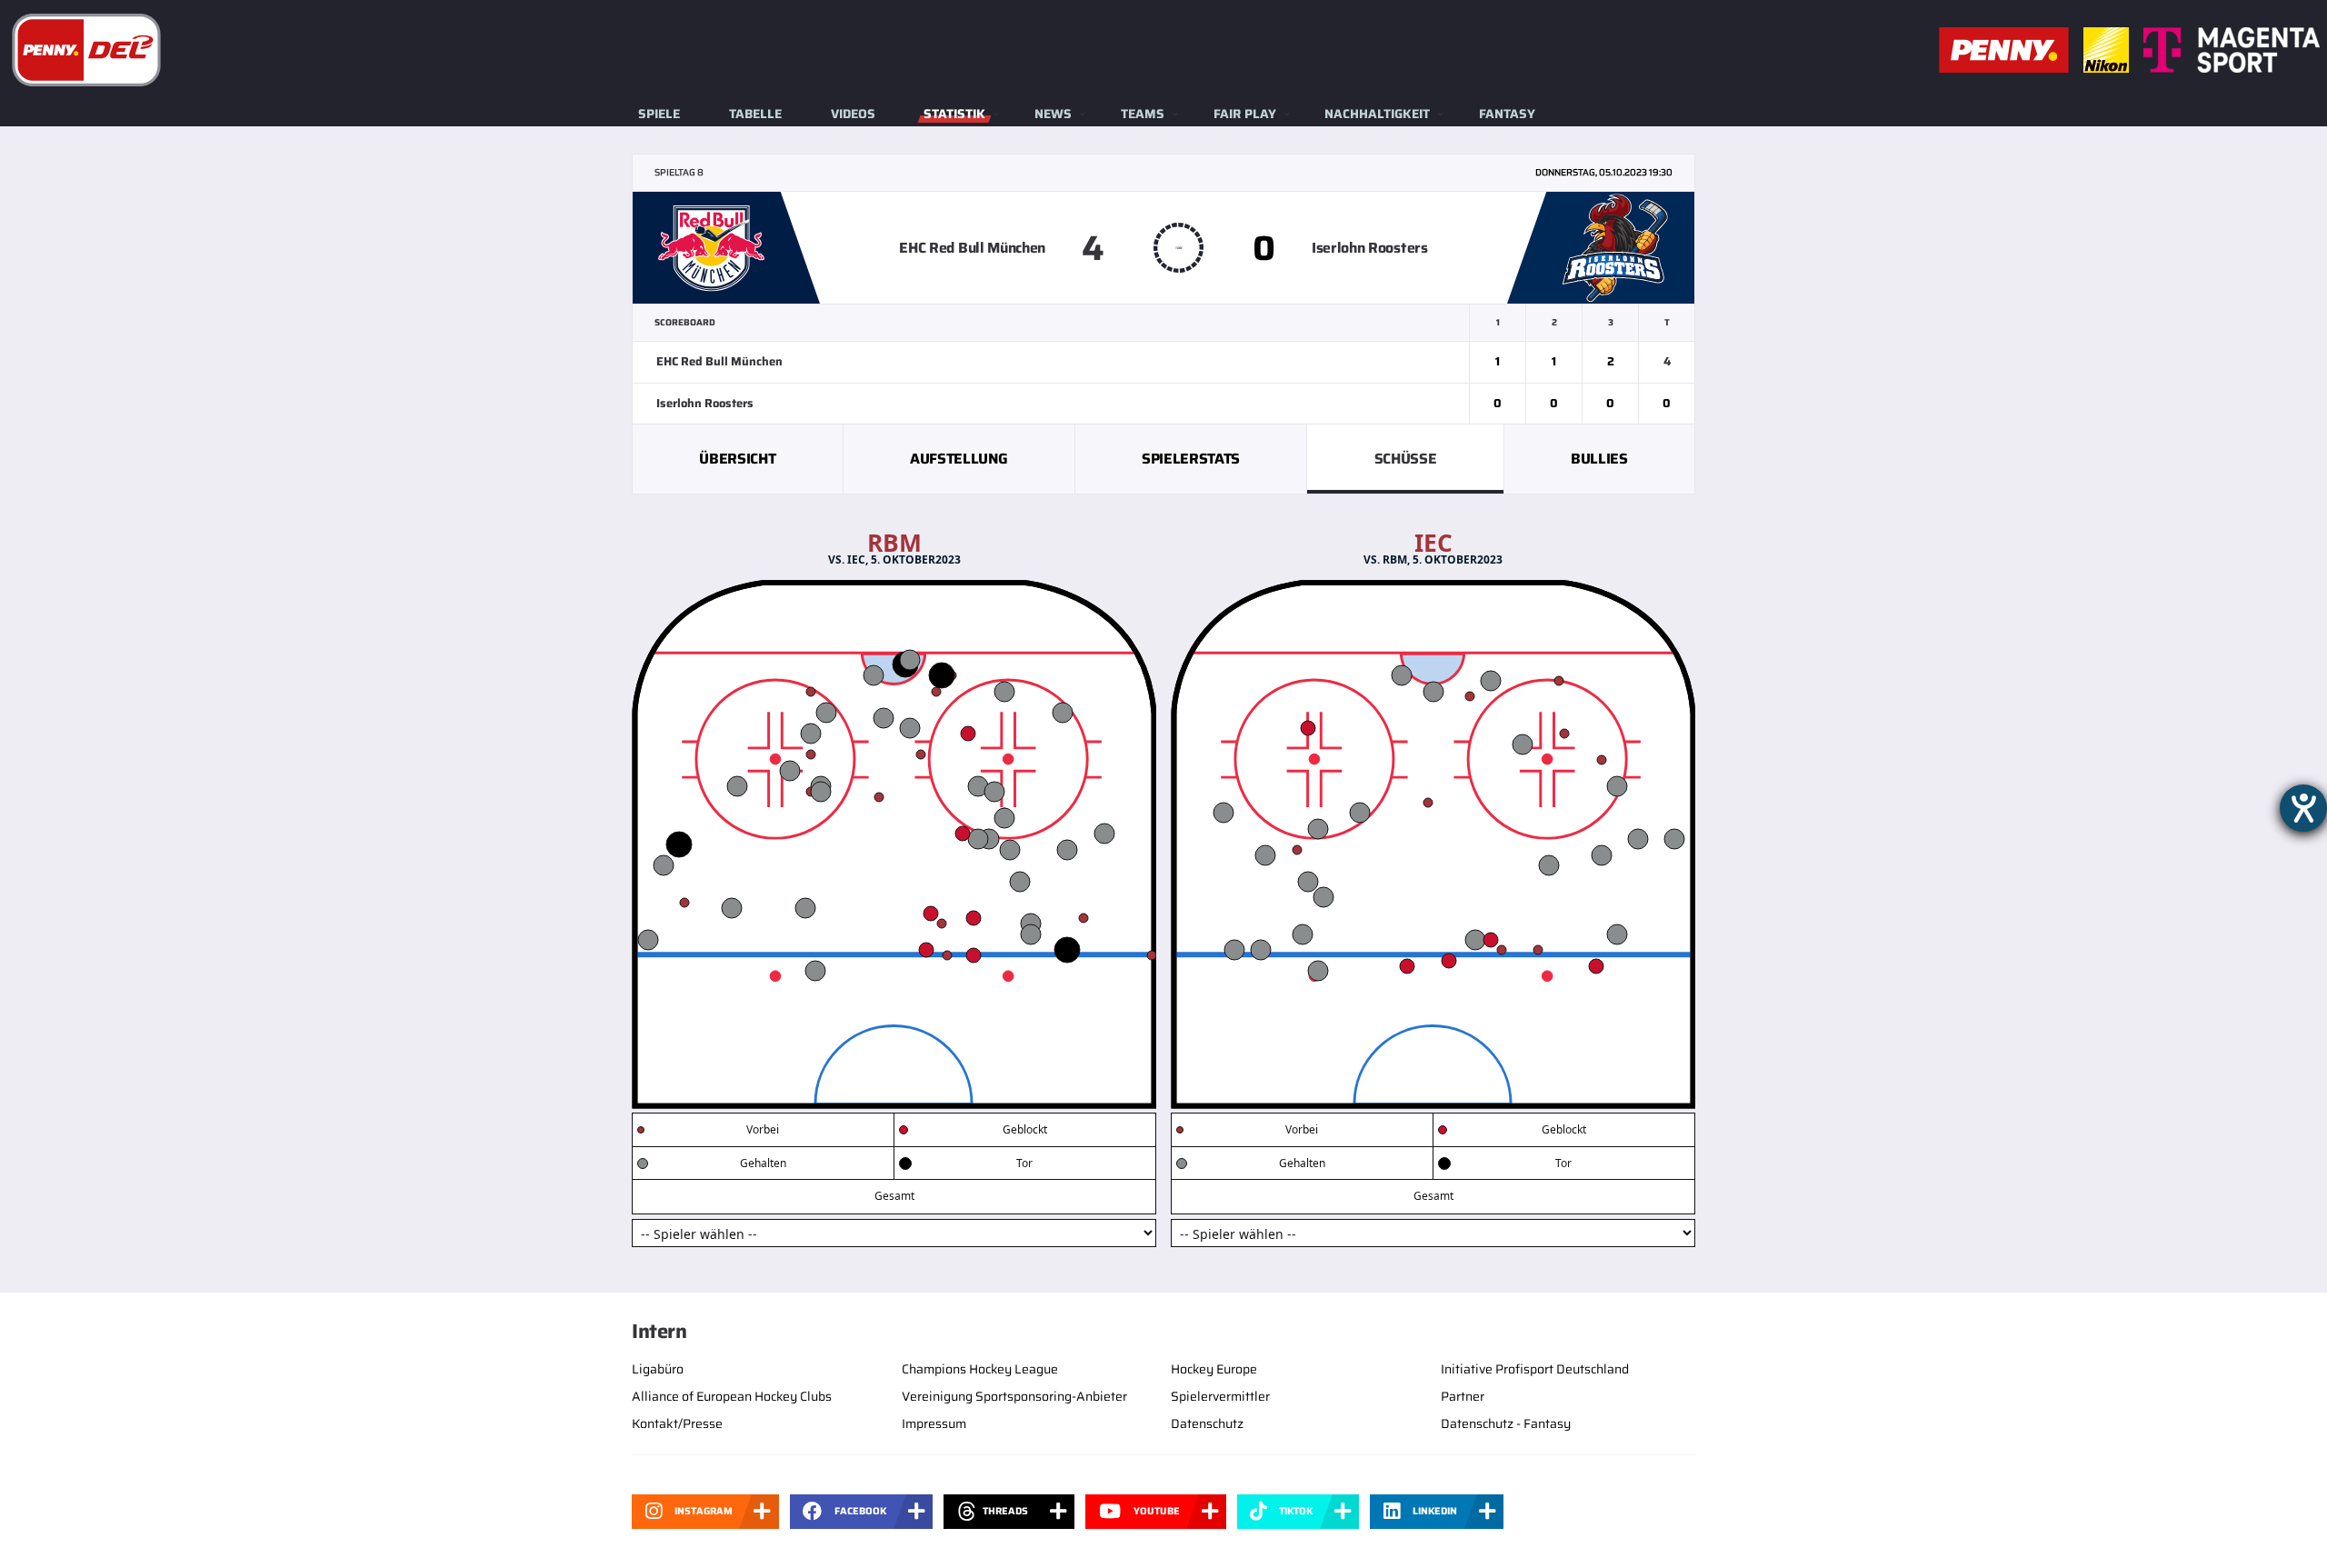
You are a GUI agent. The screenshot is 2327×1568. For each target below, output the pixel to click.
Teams (1143, 114)
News (1053, 114)
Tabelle (755, 114)
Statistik (954, 114)
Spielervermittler (1220, 1396)
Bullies (1599, 459)
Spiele (659, 114)
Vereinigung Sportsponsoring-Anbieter (1014, 1396)
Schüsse (1406, 459)
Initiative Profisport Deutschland (1535, 1369)
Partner (1463, 1396)
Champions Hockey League (980, 1369)
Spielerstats (1191, 459)
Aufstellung (959, 459)
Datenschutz (1207, 1423)
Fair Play (1245, 114)
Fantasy (1507, 114)
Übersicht (737, 459)
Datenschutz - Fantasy (1506, 1423)
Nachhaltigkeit (1377, 114)
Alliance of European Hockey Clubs (732, 1396)
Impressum (934, 1423)
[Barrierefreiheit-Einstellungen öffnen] (2303, 808)
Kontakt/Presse (677, 1423)
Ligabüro (658, 1369)
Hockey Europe (1214, 1369)
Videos (853, 114)
